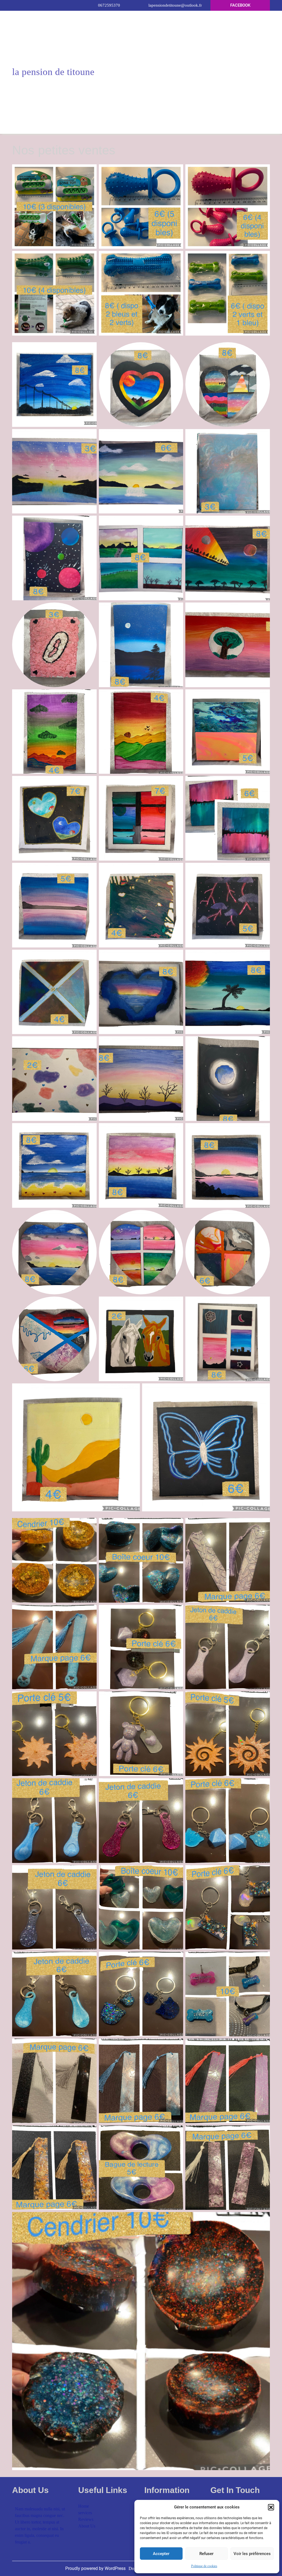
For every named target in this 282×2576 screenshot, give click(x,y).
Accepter (161, 2554)
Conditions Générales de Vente (141, 32)
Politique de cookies (204, 2566)
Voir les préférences (252, 2554)
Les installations (141, 76)
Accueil (108, 19)
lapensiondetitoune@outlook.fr (175, 5)
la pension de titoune (53, 72)
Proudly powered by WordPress (96, 2568)
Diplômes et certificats (141, 88)
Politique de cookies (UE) (141, 44)
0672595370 (109, 5)
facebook (240, 5)
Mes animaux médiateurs (141, 113)
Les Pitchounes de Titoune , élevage (141, 101)
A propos (172, 19)
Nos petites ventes (141, 125)
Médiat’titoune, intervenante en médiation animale (130, 60)
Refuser (206, 2554)
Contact (138, 19)
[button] (271, 2507)
